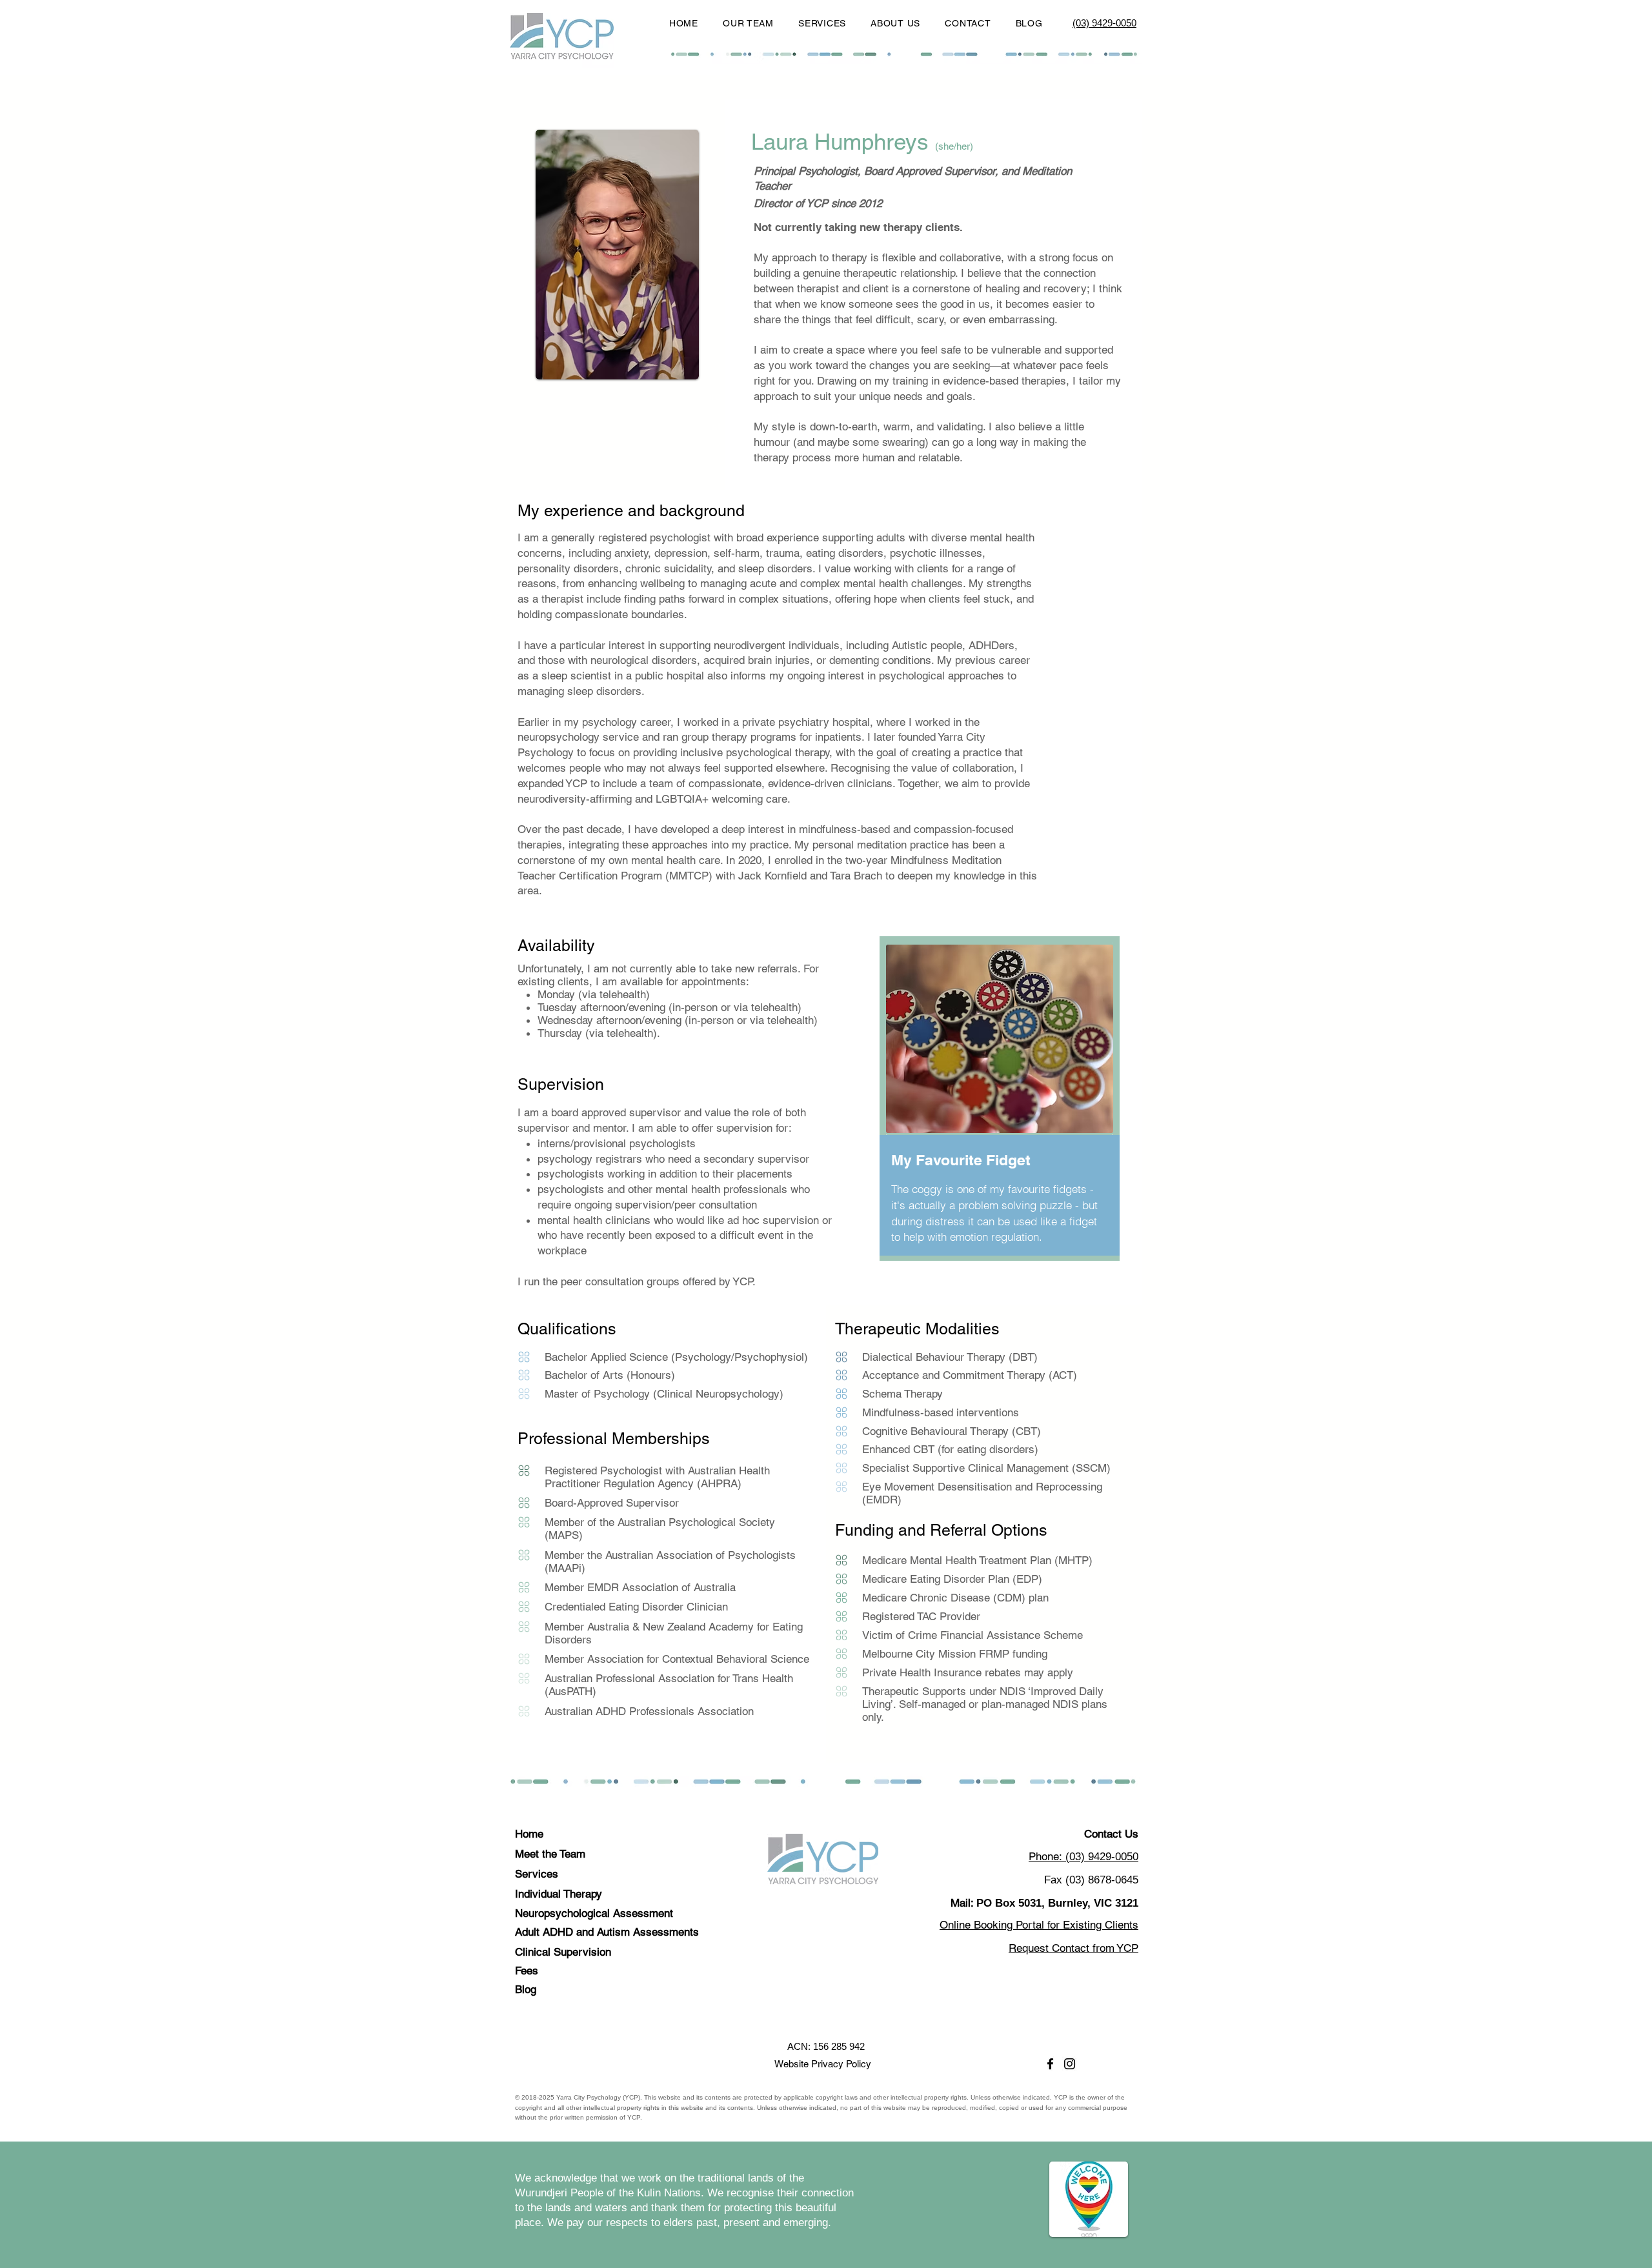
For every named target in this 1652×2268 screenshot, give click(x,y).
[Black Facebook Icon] (1050, 2064)
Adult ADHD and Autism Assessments (607, 1932)
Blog (526, 1989)
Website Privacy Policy (823, 2064)
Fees (527, 1971)
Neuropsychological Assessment (594, 1913)
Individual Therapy (559, 1894)
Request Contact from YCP (1073, 1948)
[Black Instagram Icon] (1070, 2064)
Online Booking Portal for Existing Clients (1039, 1925)
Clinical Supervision (563, 1952)
